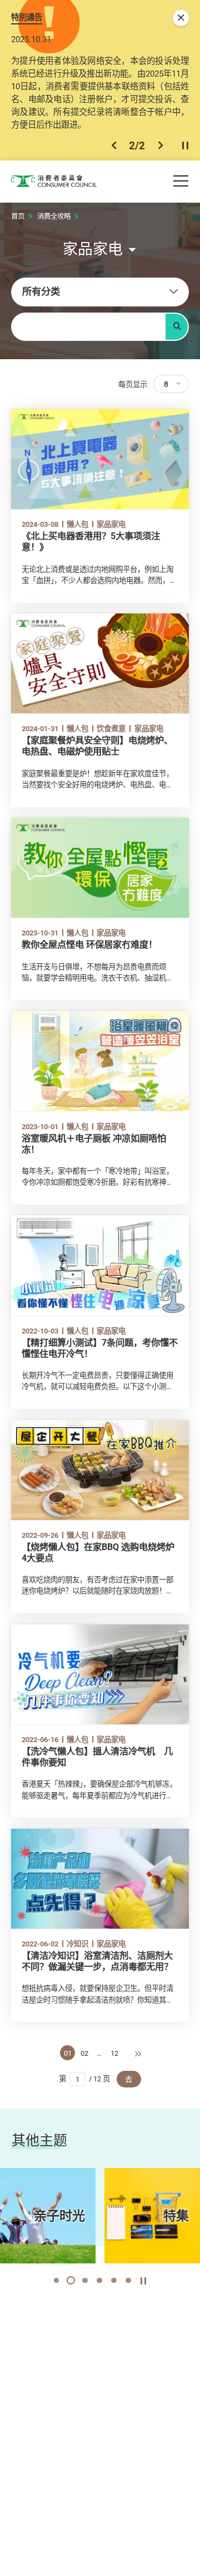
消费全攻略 (54, 216)
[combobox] (100, 292)
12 (114, 2053)
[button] (114, 145)
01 (68, 2053)
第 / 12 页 (84, 2079)
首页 (18, 216)
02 (84, 2053)
